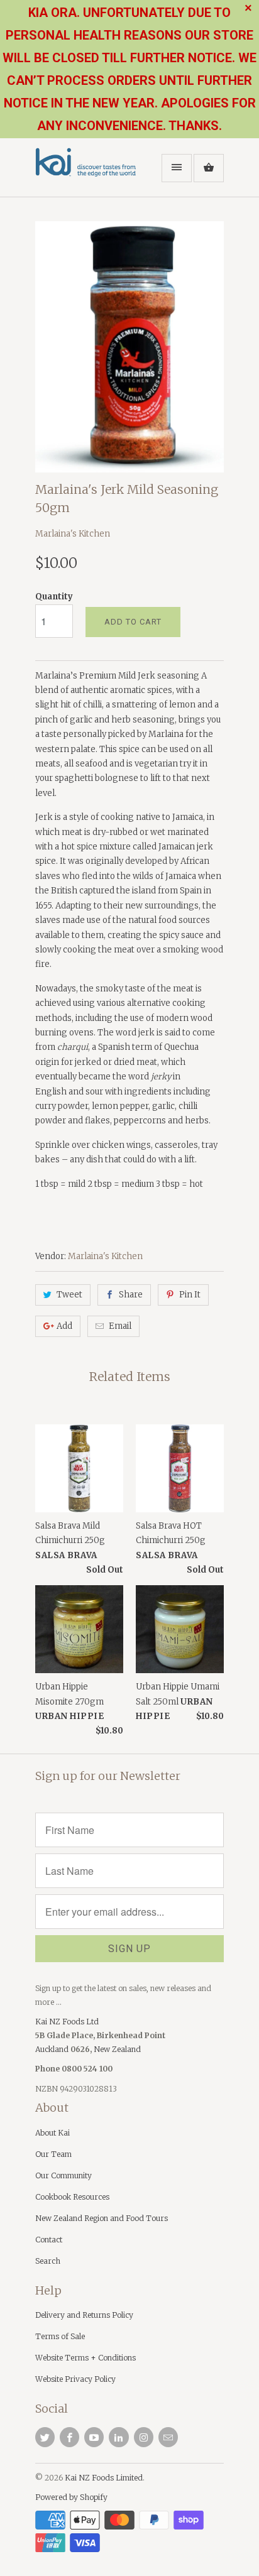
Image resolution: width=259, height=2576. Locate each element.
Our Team (53, 2154)
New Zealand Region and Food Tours (102, 2218)
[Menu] (177, 168)
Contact (49, 2240)
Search (48, 2261)
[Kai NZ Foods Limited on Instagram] (144, 2437)
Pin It (190, 1295)
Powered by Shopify (71, 2497)
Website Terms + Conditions (85, 2358)
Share (131, 1295)
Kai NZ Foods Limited (104, 2478)
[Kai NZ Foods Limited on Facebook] (69, 2437)
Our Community (63, 2175)
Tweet (69, 1295)
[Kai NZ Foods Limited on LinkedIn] (118, 2437)
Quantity (54, 597)
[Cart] (209, 168)
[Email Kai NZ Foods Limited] (168, 2437)
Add (64, 1326)
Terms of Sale (60, 2336)
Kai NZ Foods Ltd (67, 2022)
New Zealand (117, 2049)
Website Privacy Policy (75, 2379)
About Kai (52, 2133)
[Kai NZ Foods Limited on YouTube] (94, 2437)
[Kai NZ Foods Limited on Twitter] (45, 2437)
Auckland (53, 2049)
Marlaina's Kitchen (73, 534)
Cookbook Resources (72, 2197)
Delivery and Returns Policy (84, 2315)
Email (120, 1326)
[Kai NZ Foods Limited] (85, 172)
